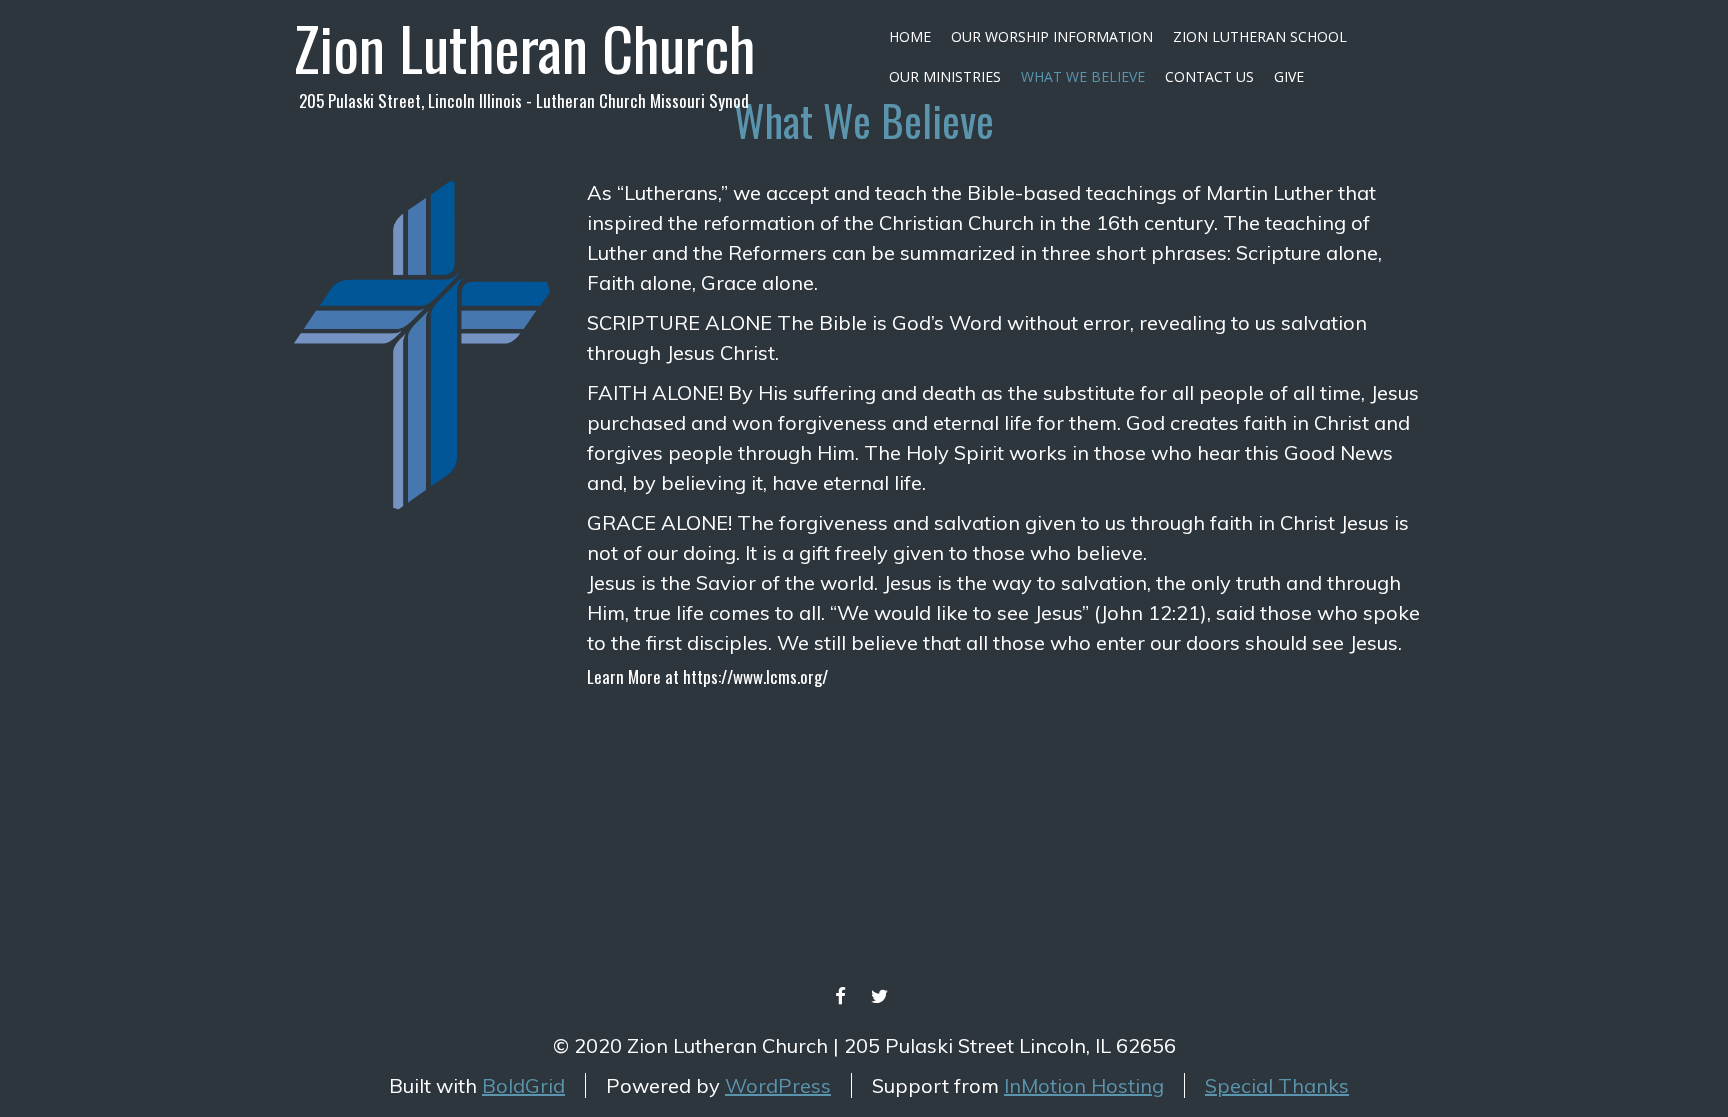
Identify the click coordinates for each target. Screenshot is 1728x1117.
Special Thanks (1277, 1085)
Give (1289, 76)
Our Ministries (945, 76)
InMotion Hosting (1084, 1085)
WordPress (778, 1085)
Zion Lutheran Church (524, 46)
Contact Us (1209, 76)
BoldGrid (523, 1085)
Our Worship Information (1052, 36)
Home (910, 36)
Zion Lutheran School (1260, 36)
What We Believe (1083, 76)
